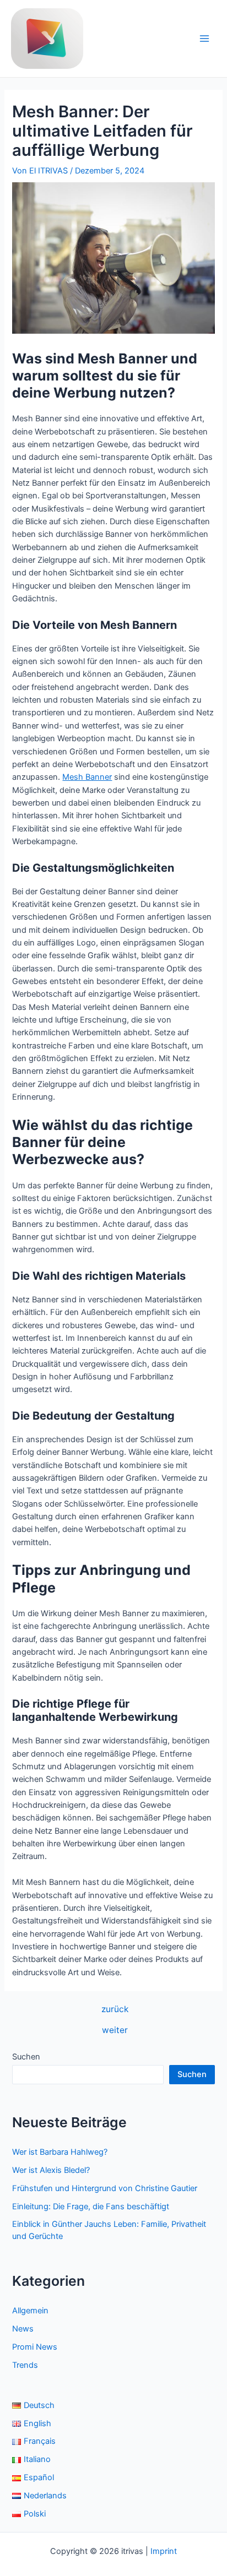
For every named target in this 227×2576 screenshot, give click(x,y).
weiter (115, 2030)
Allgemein (30, 2311)
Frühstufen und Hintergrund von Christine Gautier (105, 2188)
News (23, 2329)
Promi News (35, 2347)
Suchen (26, 2057)
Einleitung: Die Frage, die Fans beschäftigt (91, 2207)
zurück (115, 2009)
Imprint (164, 2551)
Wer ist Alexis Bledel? (51, 2170)
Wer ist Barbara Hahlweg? (60, 2152)
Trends (25, 2365)
